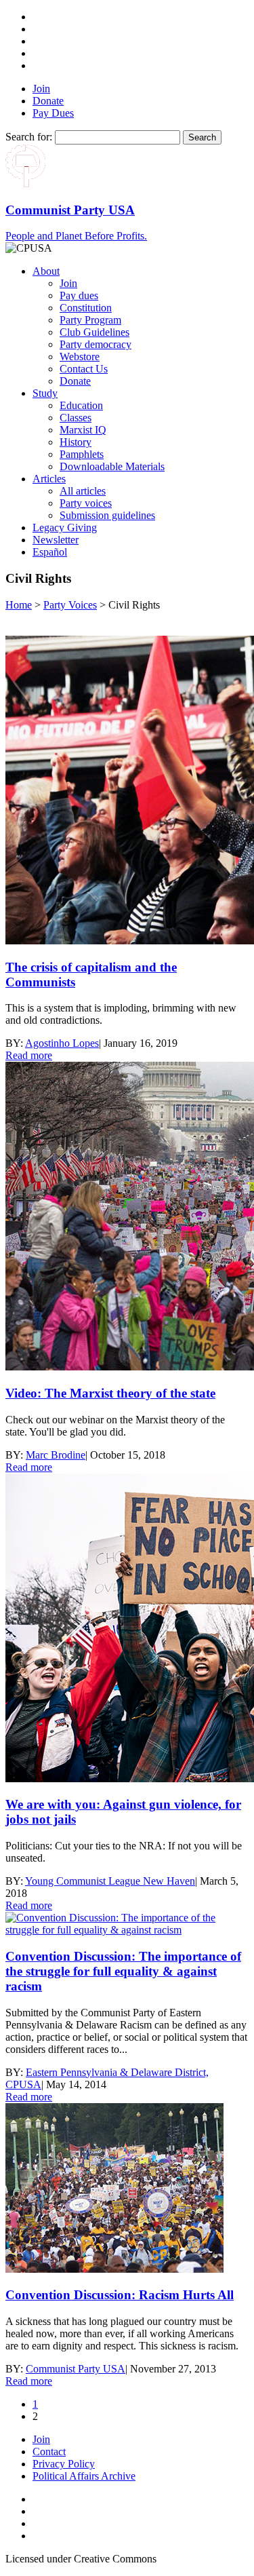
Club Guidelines (94, 332)
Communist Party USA (76, 2369)
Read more (29, 1055)
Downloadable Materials (112, 466)
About (46, 271)
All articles (83, 491)
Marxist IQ (83, 430)
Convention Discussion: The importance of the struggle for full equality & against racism (123, 1971)
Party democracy (96, 344)
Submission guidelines (107, 515)
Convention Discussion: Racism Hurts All (120, 2295)
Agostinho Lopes (62, 1043)
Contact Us (84, 369)
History (76, 442)
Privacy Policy (64, 2464)
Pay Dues (53, 113)
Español (50, 552)
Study (45, 393)
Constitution (86, 308)
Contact (49, 2452)
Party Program (90, 320)
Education (81, 405)
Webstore (80, 357)
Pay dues (79, 295)
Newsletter (56, 540)
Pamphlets (82, 454)
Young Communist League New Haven (110, 1881)
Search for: (29, 137)
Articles (49, 479)
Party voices (86, 503)
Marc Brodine (56, 1455)
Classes (76, 418)
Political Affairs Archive (84, 2476)
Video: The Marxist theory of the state (110, 1393)
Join (41, 89)
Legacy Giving (65, 527)
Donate (48, 101)
